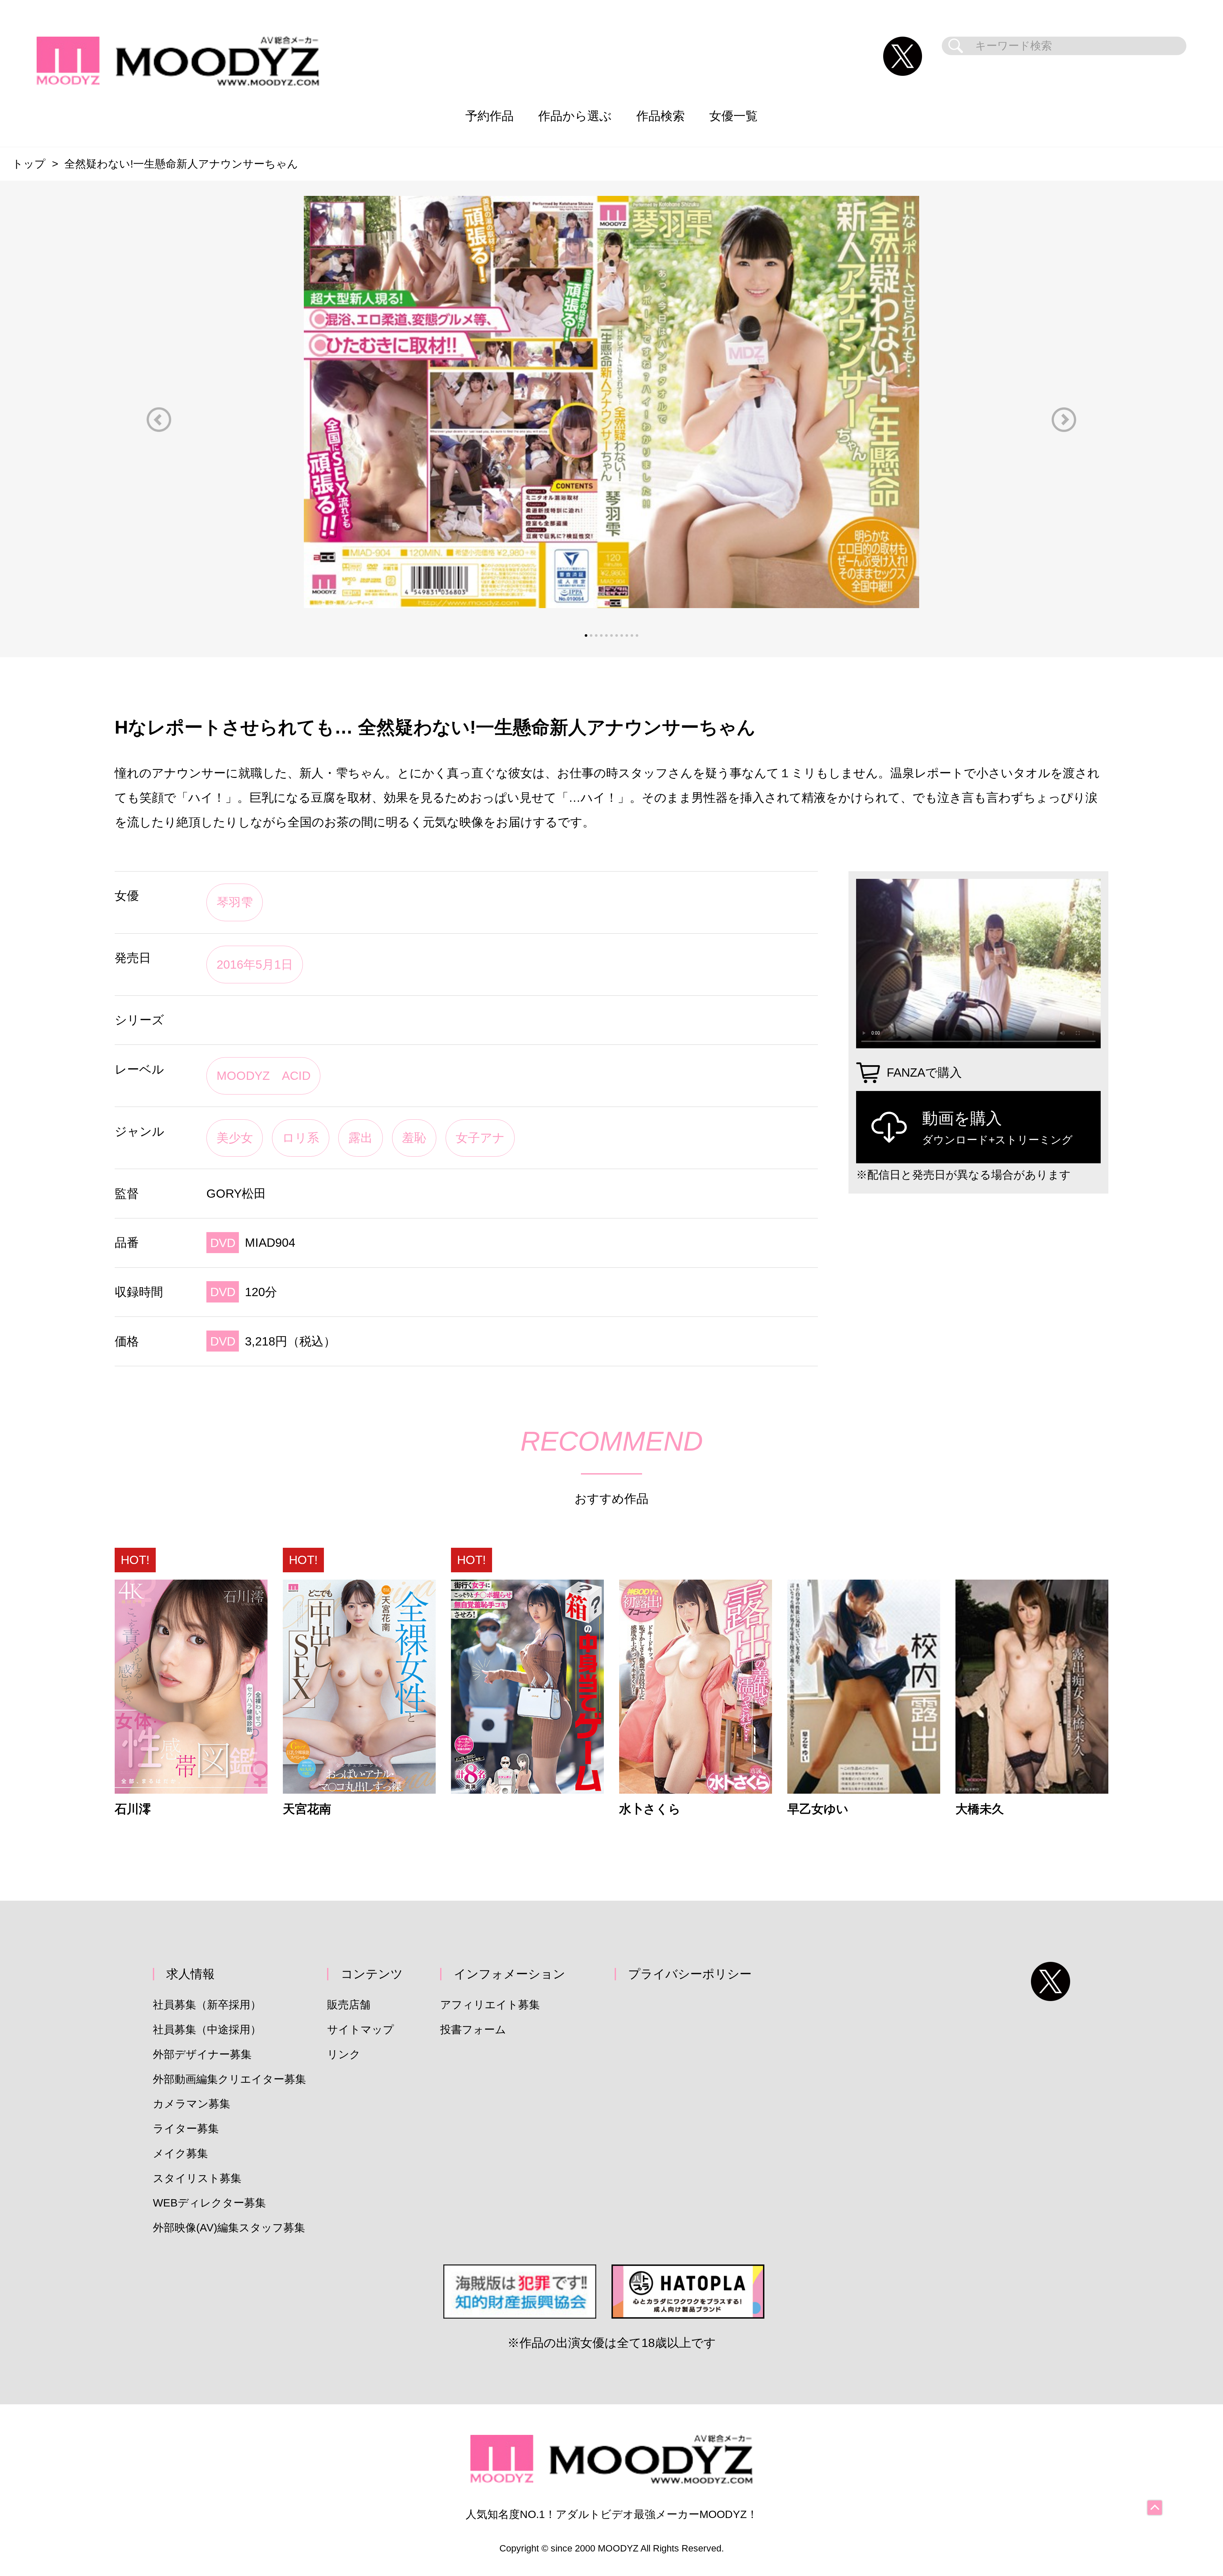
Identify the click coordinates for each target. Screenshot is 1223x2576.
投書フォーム (473, 2030)
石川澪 (133, 1809)
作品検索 (661, 116)
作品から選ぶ (575, 116)
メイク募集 (180, 2153)
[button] (159, 420)
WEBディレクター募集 (209, 2203)
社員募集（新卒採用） (207, 2005)
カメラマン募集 (192, 2104)
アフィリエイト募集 (490, 2005)
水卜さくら (650, 1809)
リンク (344, 2054)
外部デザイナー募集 (202, 2054)
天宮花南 (307, 1809)
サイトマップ (361, 2030)
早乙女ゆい (818, 1809)
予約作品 (490, 116)
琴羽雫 (235, 902)
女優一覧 (733, 116)
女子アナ (480, 1138)
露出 (361, 1138)
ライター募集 (186, 2129)
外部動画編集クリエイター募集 (229, 2079)
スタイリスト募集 (197, 2178)
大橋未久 (980, 1809)
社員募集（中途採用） (207, 2030)
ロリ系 (301, 1138)
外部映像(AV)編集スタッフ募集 (229, 2228)
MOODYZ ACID (264, 1076)
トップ (29, 164)
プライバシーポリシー (690, 1974)
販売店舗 (349, 2005)
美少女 (235, 1138)
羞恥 (414, 1138)
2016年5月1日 (255, 964)
